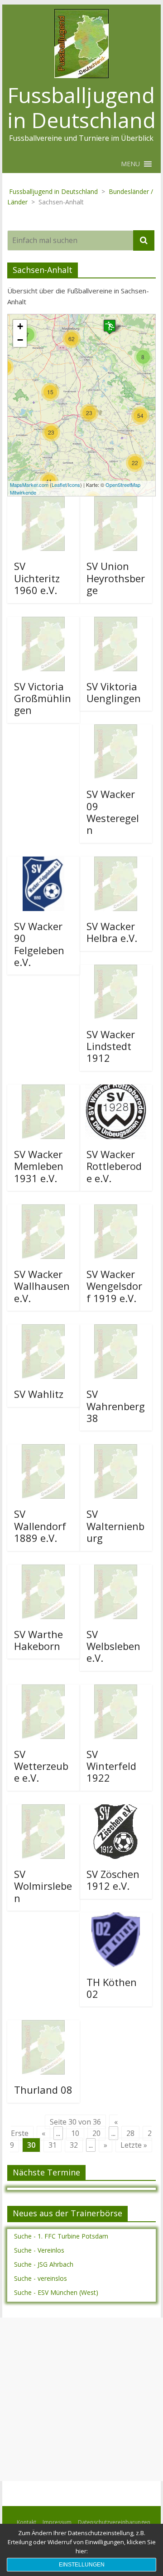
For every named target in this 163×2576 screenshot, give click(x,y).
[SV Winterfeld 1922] (116, 1690)
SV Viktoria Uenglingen (114, 692)
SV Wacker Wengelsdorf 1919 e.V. (114, 1286)
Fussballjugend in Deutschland (81, 107)
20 (96, 2133)
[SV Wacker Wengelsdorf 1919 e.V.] (116, 1210)
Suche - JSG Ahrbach (44, 2264)
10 (75, 2133)
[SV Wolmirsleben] (43, 1810)
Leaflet (59, 485)
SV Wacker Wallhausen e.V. (42, 1286)
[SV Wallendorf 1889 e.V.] (43, 1450)
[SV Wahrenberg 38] (116, 1330)
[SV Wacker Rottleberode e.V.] (116, 1090)
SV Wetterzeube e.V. (41, 1766)
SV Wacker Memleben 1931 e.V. (39, 1166)
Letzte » (134, 2145)
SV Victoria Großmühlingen (43, 698)
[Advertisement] (81, 2399)
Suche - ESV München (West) (56, 2292)
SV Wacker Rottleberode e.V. (114, 1166)
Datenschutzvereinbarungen (114, 2522)
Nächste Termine (46, 2172)
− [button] (20, 340)
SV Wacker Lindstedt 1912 (111, 1046)
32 (74, 2145)
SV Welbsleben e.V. (113, 1646)
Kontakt (26, 2522)
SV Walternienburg (115, 1526)
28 (130, 2133)
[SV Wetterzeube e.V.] (43, 1690)
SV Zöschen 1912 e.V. (113, 1880)
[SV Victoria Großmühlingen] (43, 622)
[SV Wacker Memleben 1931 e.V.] (43, 1090)
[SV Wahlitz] (43, 1330)
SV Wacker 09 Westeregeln (113, 812)
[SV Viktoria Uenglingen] (116, 622)
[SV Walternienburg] (116, 1450)
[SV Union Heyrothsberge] (116, 502)
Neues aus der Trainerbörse (67, 2213)
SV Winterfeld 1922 (111, 1766)
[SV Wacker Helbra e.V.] (116, 862)
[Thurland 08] (43, 2026)
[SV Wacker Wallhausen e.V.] (43, 1210)
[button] (130, 164)
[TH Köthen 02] (116, 1918)
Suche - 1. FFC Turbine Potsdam (61, 2236)
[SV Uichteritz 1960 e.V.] (43, 502)
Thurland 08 (43, 2090)
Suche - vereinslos (41, 2278)
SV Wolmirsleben (43, 1886)
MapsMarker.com (29, 485)
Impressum (57, 2522)
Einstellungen (82, 2565)
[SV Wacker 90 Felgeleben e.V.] (43, 862)
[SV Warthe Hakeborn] (43, 1570)
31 (53, 2145)
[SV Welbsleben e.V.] (116, 1570)
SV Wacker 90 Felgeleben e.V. (39, 944)
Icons (74, 485)
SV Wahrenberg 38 (116, 1406)
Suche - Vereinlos (39, 2250)
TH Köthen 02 (112, 1988)
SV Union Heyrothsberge (116, 578)
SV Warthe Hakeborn (38, 1640)
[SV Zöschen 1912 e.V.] (116, 1810)
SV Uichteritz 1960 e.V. (37, 578)
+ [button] (20, 326)
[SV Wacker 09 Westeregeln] (116, 730)
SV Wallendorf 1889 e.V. (40, 1526)
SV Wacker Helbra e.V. (112, 932)
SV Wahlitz (39, 1394)
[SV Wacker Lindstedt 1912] (116, 970)
